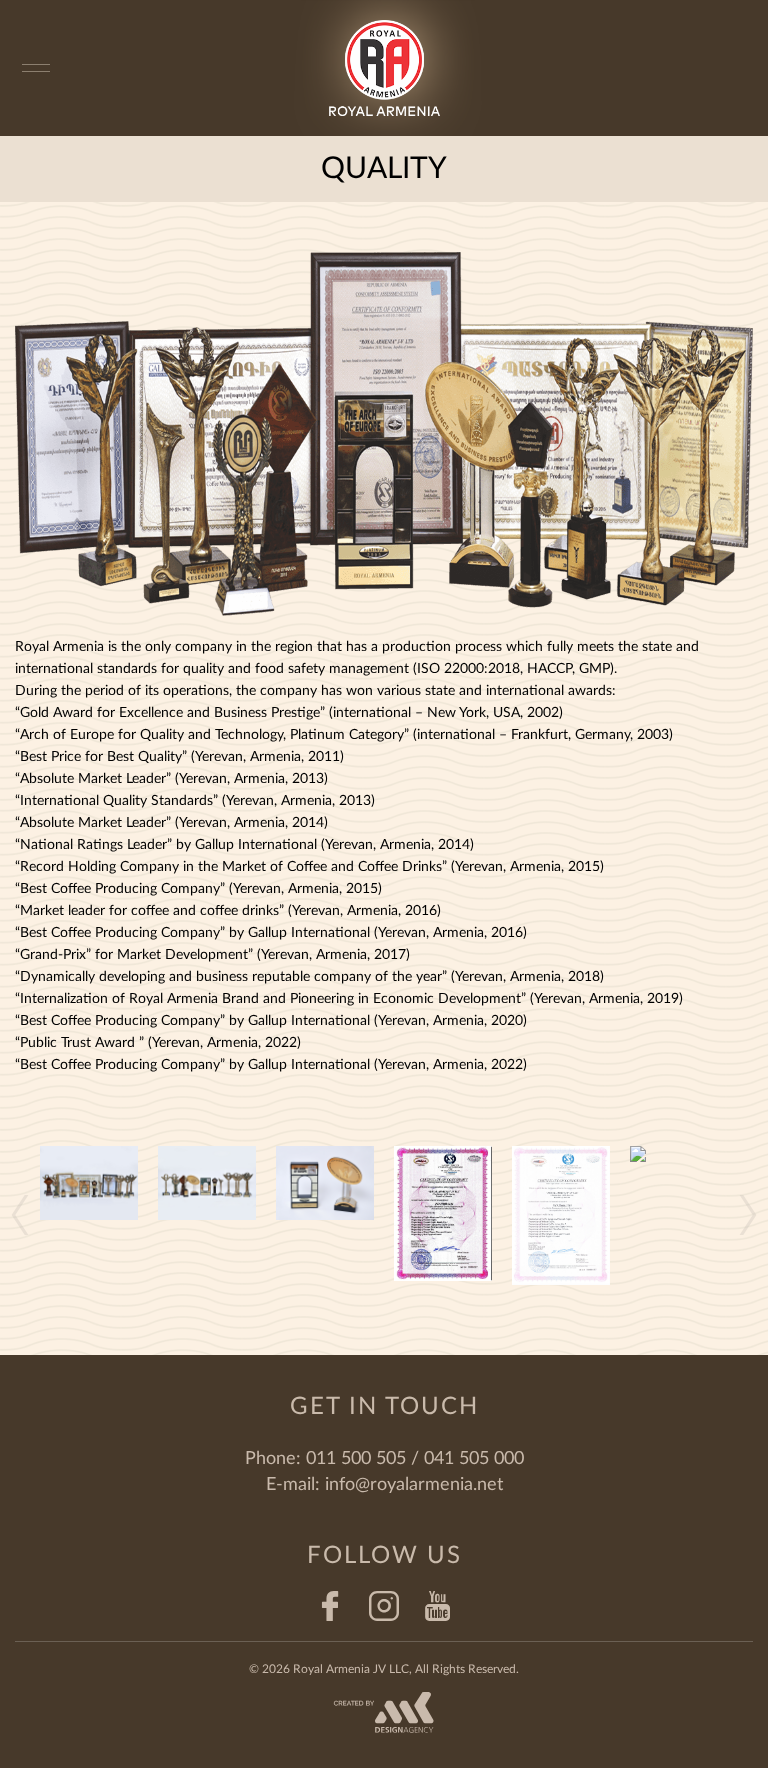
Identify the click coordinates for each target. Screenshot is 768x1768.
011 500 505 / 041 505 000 (415, 1459)
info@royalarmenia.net (414, 1485)
